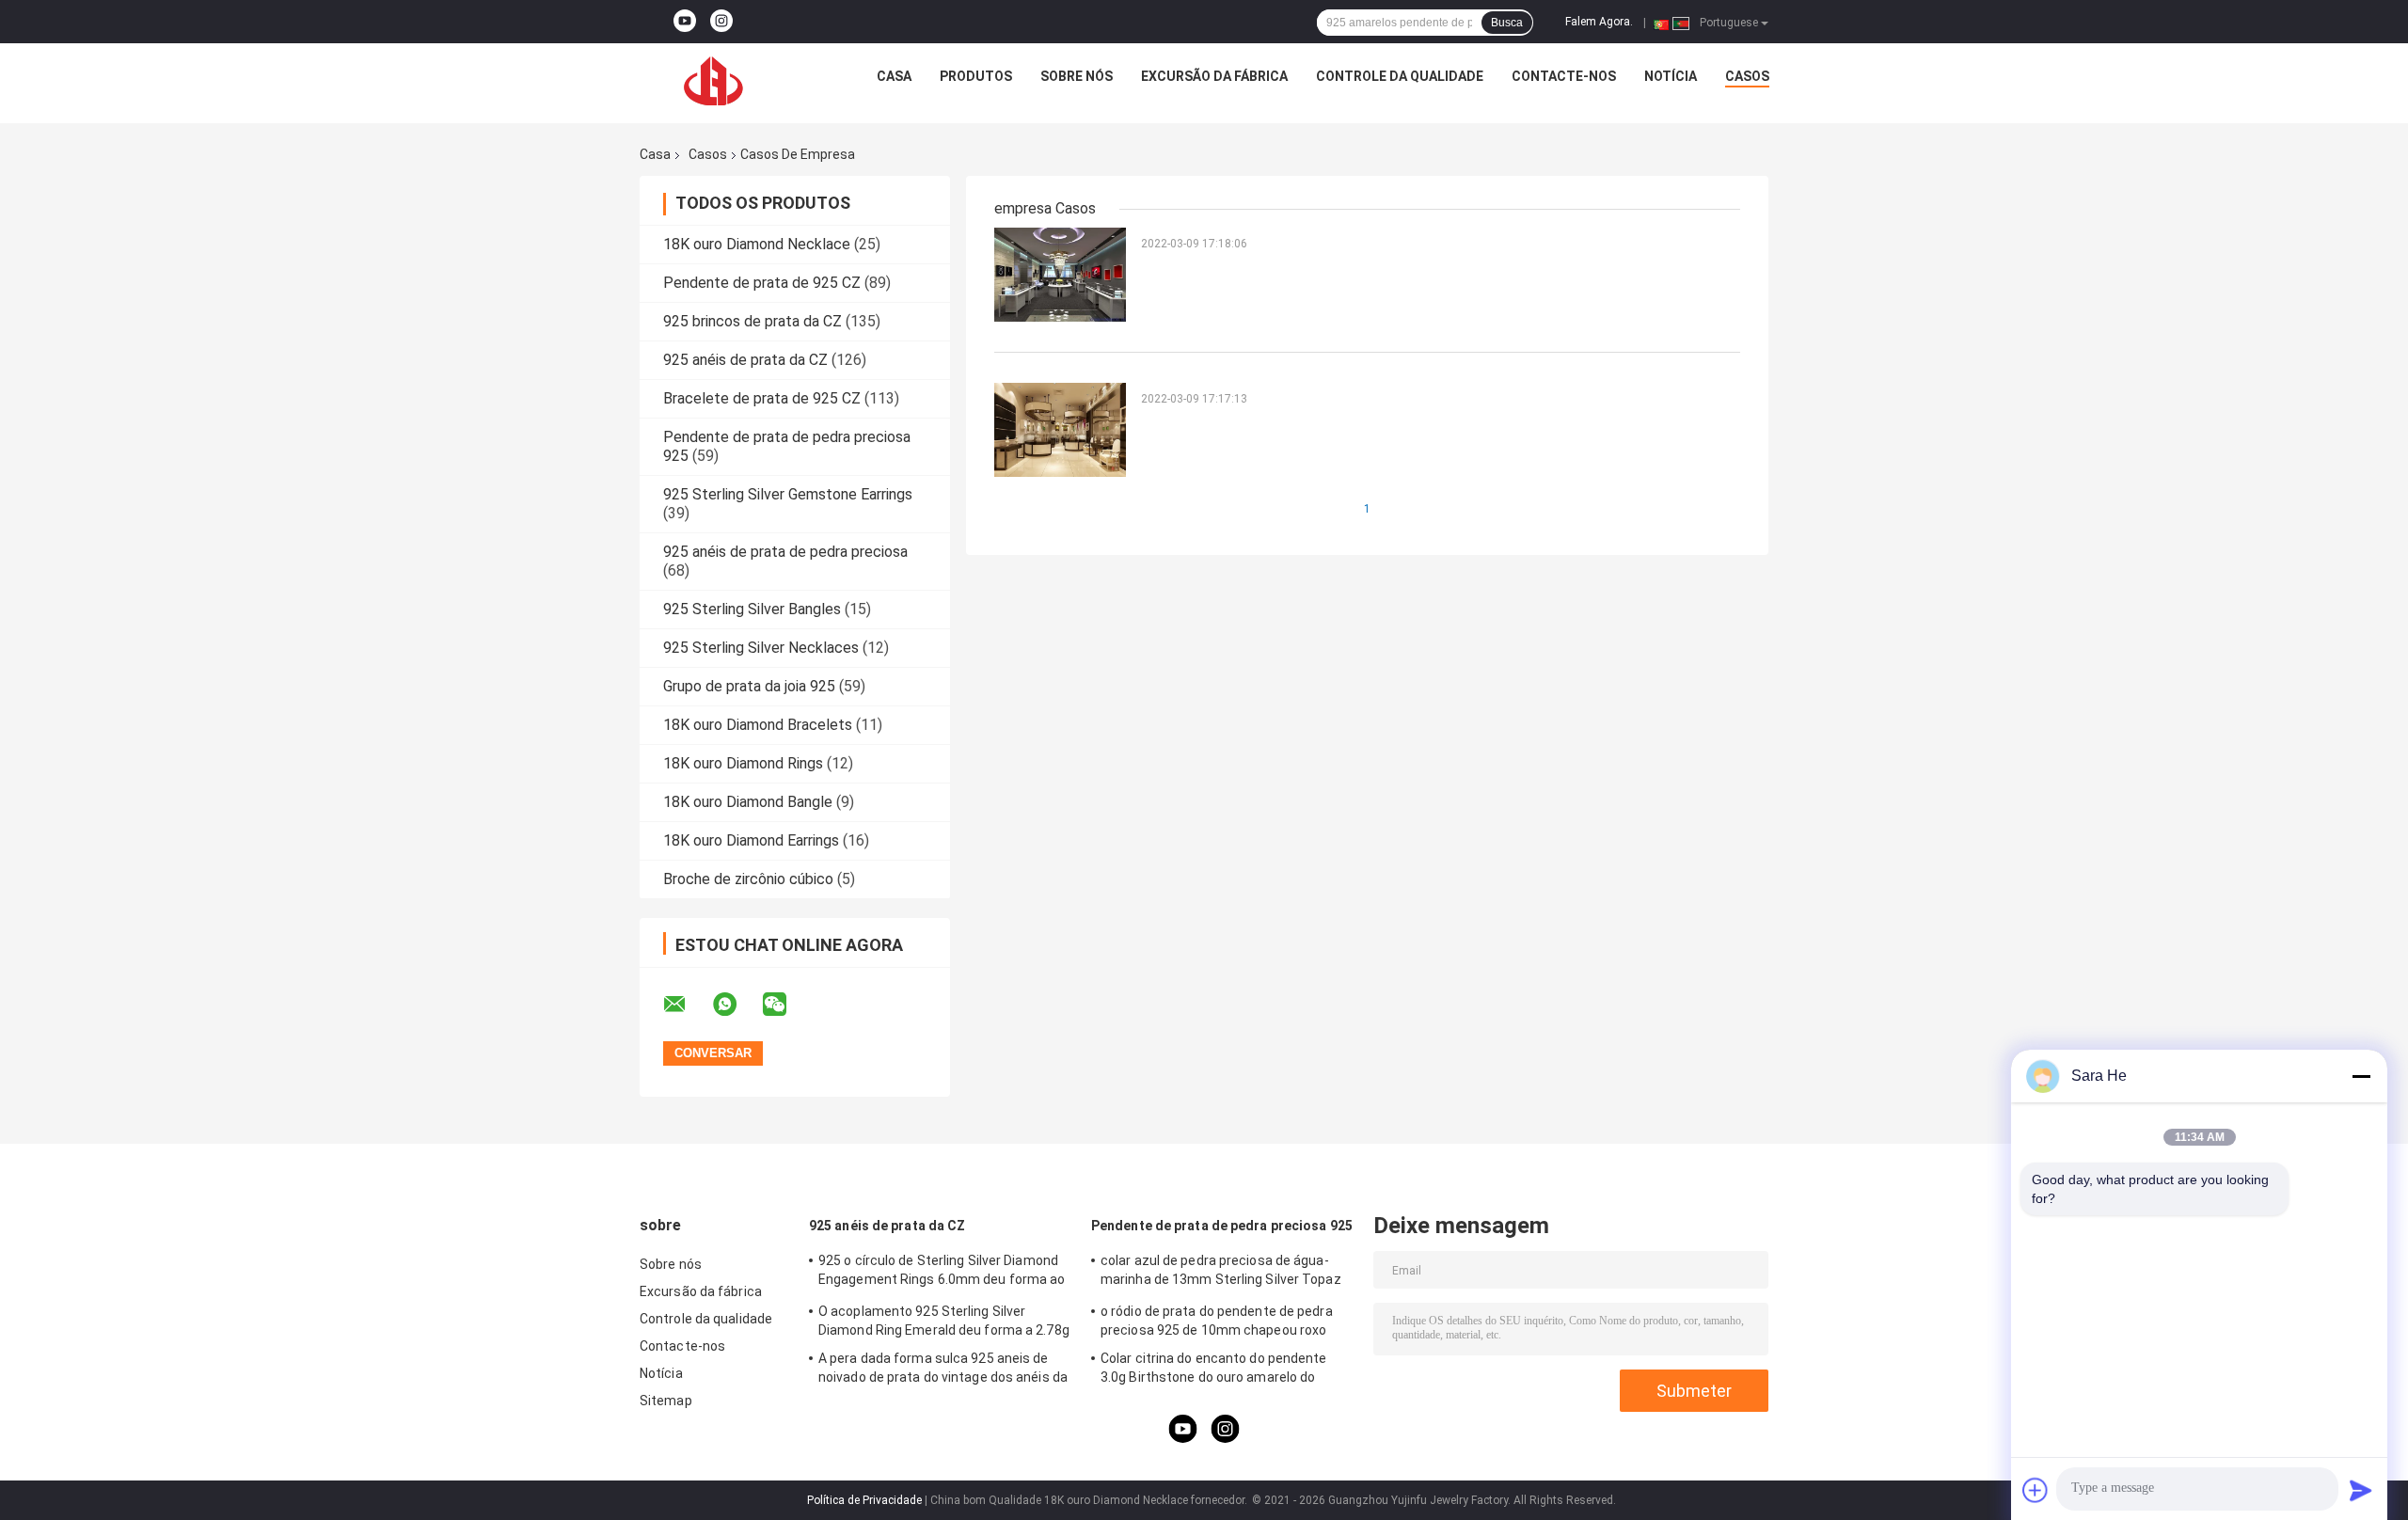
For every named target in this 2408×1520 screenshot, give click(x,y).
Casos (1747, 76)
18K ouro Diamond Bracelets (758, 725)
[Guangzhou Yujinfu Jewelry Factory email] (687, 1005)
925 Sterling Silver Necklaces (761, 648)
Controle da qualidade (1400, 76)
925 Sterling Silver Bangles (752, 609)
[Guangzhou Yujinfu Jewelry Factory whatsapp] (737, 1005)
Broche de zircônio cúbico (748, 879)
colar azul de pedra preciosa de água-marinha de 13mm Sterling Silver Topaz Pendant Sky (1221, 1273)
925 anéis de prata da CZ (745, 360)
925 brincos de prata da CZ (752, 321)
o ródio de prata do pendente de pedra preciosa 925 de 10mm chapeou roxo (1217, 1321)
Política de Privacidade (864, 1500)
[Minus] (2361, 1076)
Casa (894, 76)
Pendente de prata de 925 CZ (762, 283)
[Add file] (2036, 1490)
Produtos (976, 76)
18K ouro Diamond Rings (743, 763)
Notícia (1671, 76)
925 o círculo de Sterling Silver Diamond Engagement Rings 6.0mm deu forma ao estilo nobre (942, 1273)
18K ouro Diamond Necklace (757, 244)
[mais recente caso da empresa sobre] (1060, 274)
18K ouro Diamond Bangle (748, 802)
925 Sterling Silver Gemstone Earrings (788, 494)
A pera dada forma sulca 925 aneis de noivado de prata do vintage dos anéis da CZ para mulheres (943, 1370)
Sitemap (666, 1401)
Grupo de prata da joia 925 (749, 686)
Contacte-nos (1564, 76)
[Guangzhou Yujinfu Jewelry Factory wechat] (786, 1005)
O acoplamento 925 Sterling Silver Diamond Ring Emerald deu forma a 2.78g (944, 1321)
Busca (1507, 23)
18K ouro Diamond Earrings (751, 840)
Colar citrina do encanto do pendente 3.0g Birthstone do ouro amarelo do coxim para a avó (1214, 1370)
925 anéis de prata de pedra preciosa (785, 552)
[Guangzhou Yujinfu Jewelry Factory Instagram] (721, 22)
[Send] (2361, 1490)
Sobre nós (1077, 76)
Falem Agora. (1599, 22)
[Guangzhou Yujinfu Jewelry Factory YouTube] (685, 22)
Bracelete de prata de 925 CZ (762, 398)
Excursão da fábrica (1214, 76)
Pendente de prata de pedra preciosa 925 (1222, 1226)
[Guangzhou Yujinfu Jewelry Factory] (714, 81)
